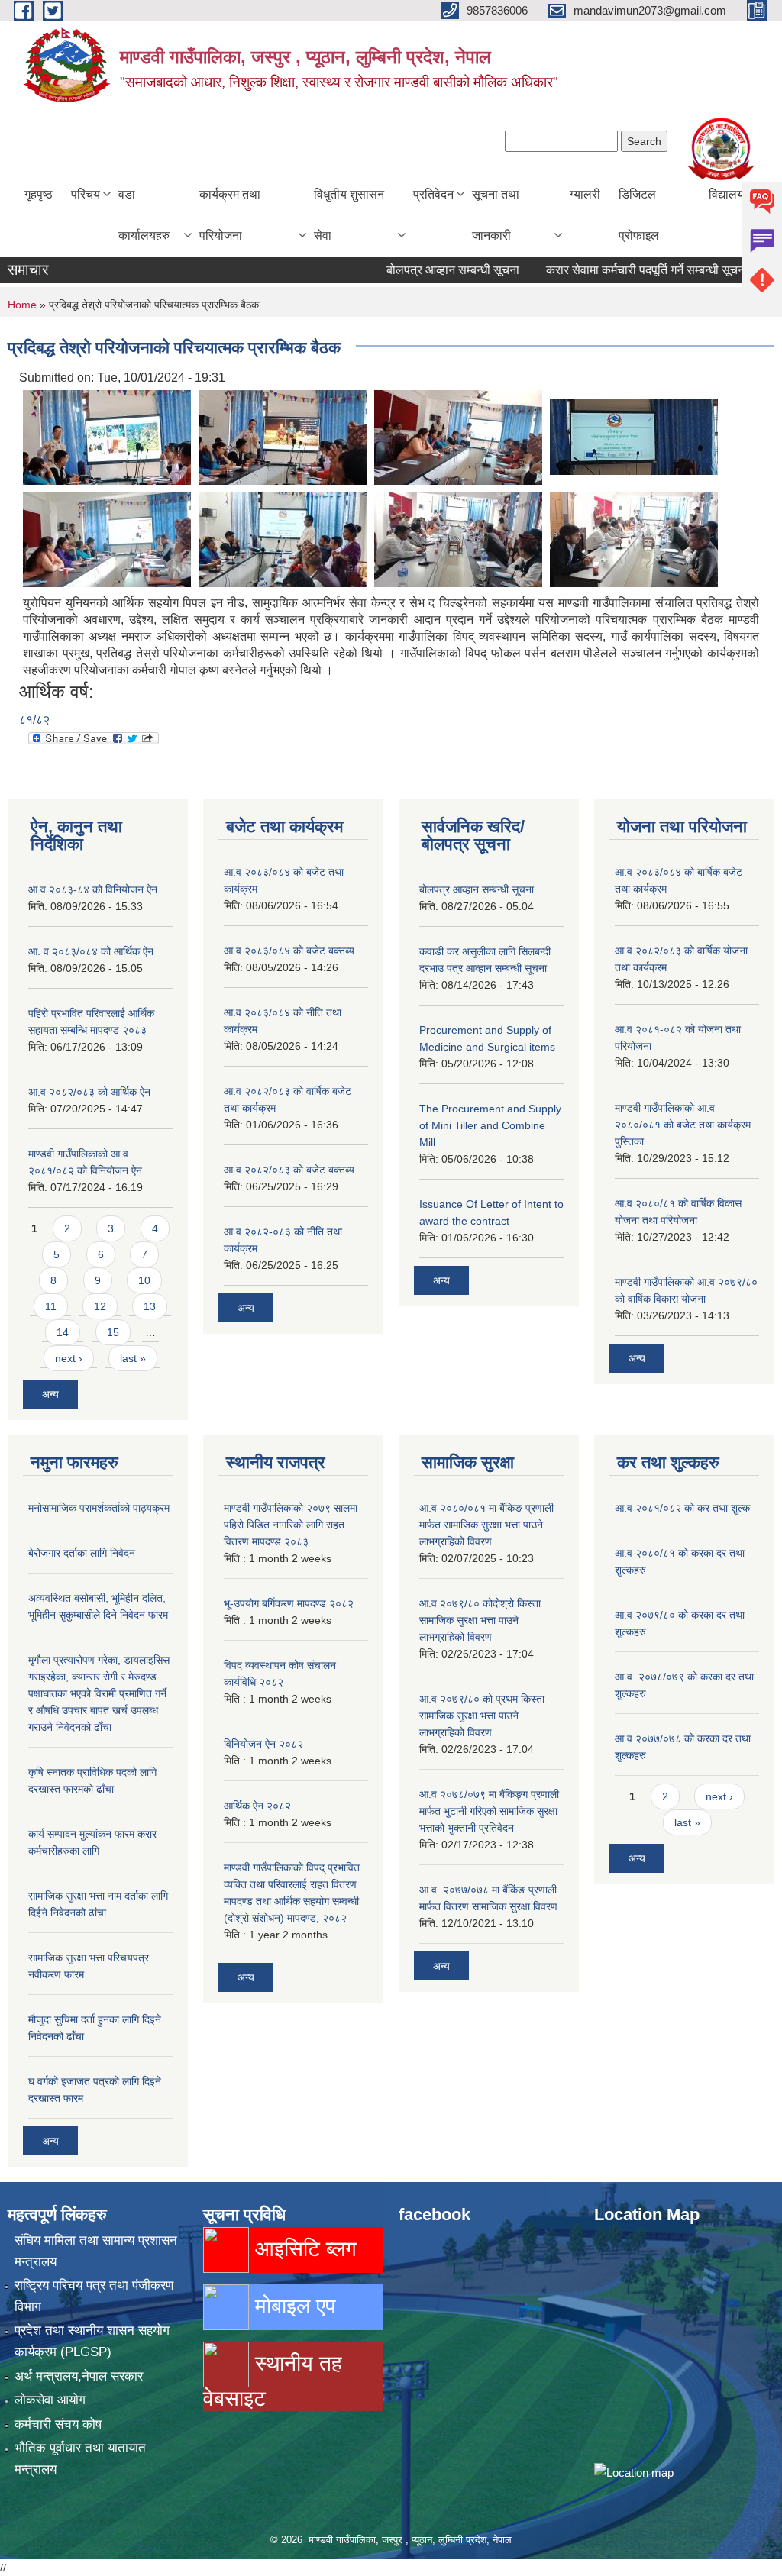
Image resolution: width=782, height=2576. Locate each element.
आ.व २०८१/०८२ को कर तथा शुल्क (682, 1508)
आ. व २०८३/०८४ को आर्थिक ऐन (91, 951)
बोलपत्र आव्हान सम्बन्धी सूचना (422, 270)
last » (133, 1358)
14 (63, 1332)
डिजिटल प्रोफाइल (639, 215)
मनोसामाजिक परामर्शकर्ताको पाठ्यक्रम (99, 1508)
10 (144, 1280)
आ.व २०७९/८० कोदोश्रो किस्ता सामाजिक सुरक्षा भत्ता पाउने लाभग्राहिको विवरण (480, 1620)
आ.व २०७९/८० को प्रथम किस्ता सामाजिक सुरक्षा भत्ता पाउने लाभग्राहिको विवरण (482, 1716)
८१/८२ (34, 720)
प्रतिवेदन (433, 194)
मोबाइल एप (292, 2306)
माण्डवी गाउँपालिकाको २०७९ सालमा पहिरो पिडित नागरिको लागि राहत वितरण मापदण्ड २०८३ (291, 1525)
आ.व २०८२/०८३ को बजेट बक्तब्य (289, 1170)
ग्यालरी (585, 194)
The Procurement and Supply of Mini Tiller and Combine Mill (490, 1125)
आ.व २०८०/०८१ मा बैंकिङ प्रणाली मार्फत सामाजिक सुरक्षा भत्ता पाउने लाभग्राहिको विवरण (486, 1525)
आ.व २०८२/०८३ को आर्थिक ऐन (89, 1092)
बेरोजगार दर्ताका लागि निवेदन (82, 1553)
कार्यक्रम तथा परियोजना (230, 215)
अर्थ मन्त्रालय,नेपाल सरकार (79, 2376)
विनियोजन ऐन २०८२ (263, 1744)
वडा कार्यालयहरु (144, 215)
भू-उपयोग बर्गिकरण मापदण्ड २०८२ (289, 1603)
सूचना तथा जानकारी (496, 215)
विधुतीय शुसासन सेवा (349, 215)
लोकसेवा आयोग (50, 2400)
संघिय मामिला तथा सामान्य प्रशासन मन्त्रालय (96, 2251)
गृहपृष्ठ (39, 194)
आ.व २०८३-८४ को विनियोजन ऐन (93, 889)
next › (69, 1358)
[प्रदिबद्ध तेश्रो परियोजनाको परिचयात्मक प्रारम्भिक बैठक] (107, 436)
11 (51, 1306)
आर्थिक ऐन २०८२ (257, 1806)
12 (100, 1306)
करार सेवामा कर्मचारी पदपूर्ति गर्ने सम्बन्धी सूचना (616, 270)
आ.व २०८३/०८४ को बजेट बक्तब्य (289, 951)
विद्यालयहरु (733, 194)
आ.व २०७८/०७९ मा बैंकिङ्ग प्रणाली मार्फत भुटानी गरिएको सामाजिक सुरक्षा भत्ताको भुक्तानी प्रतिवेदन (489, 1811)
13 (150, 1306)
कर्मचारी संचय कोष (58, 2424)
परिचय (86, 194)
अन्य (50, 1394)
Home (22, 305)
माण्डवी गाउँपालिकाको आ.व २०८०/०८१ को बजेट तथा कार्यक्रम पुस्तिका (683, 1125)
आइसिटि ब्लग (303, 2249)
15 (113, 1332)
